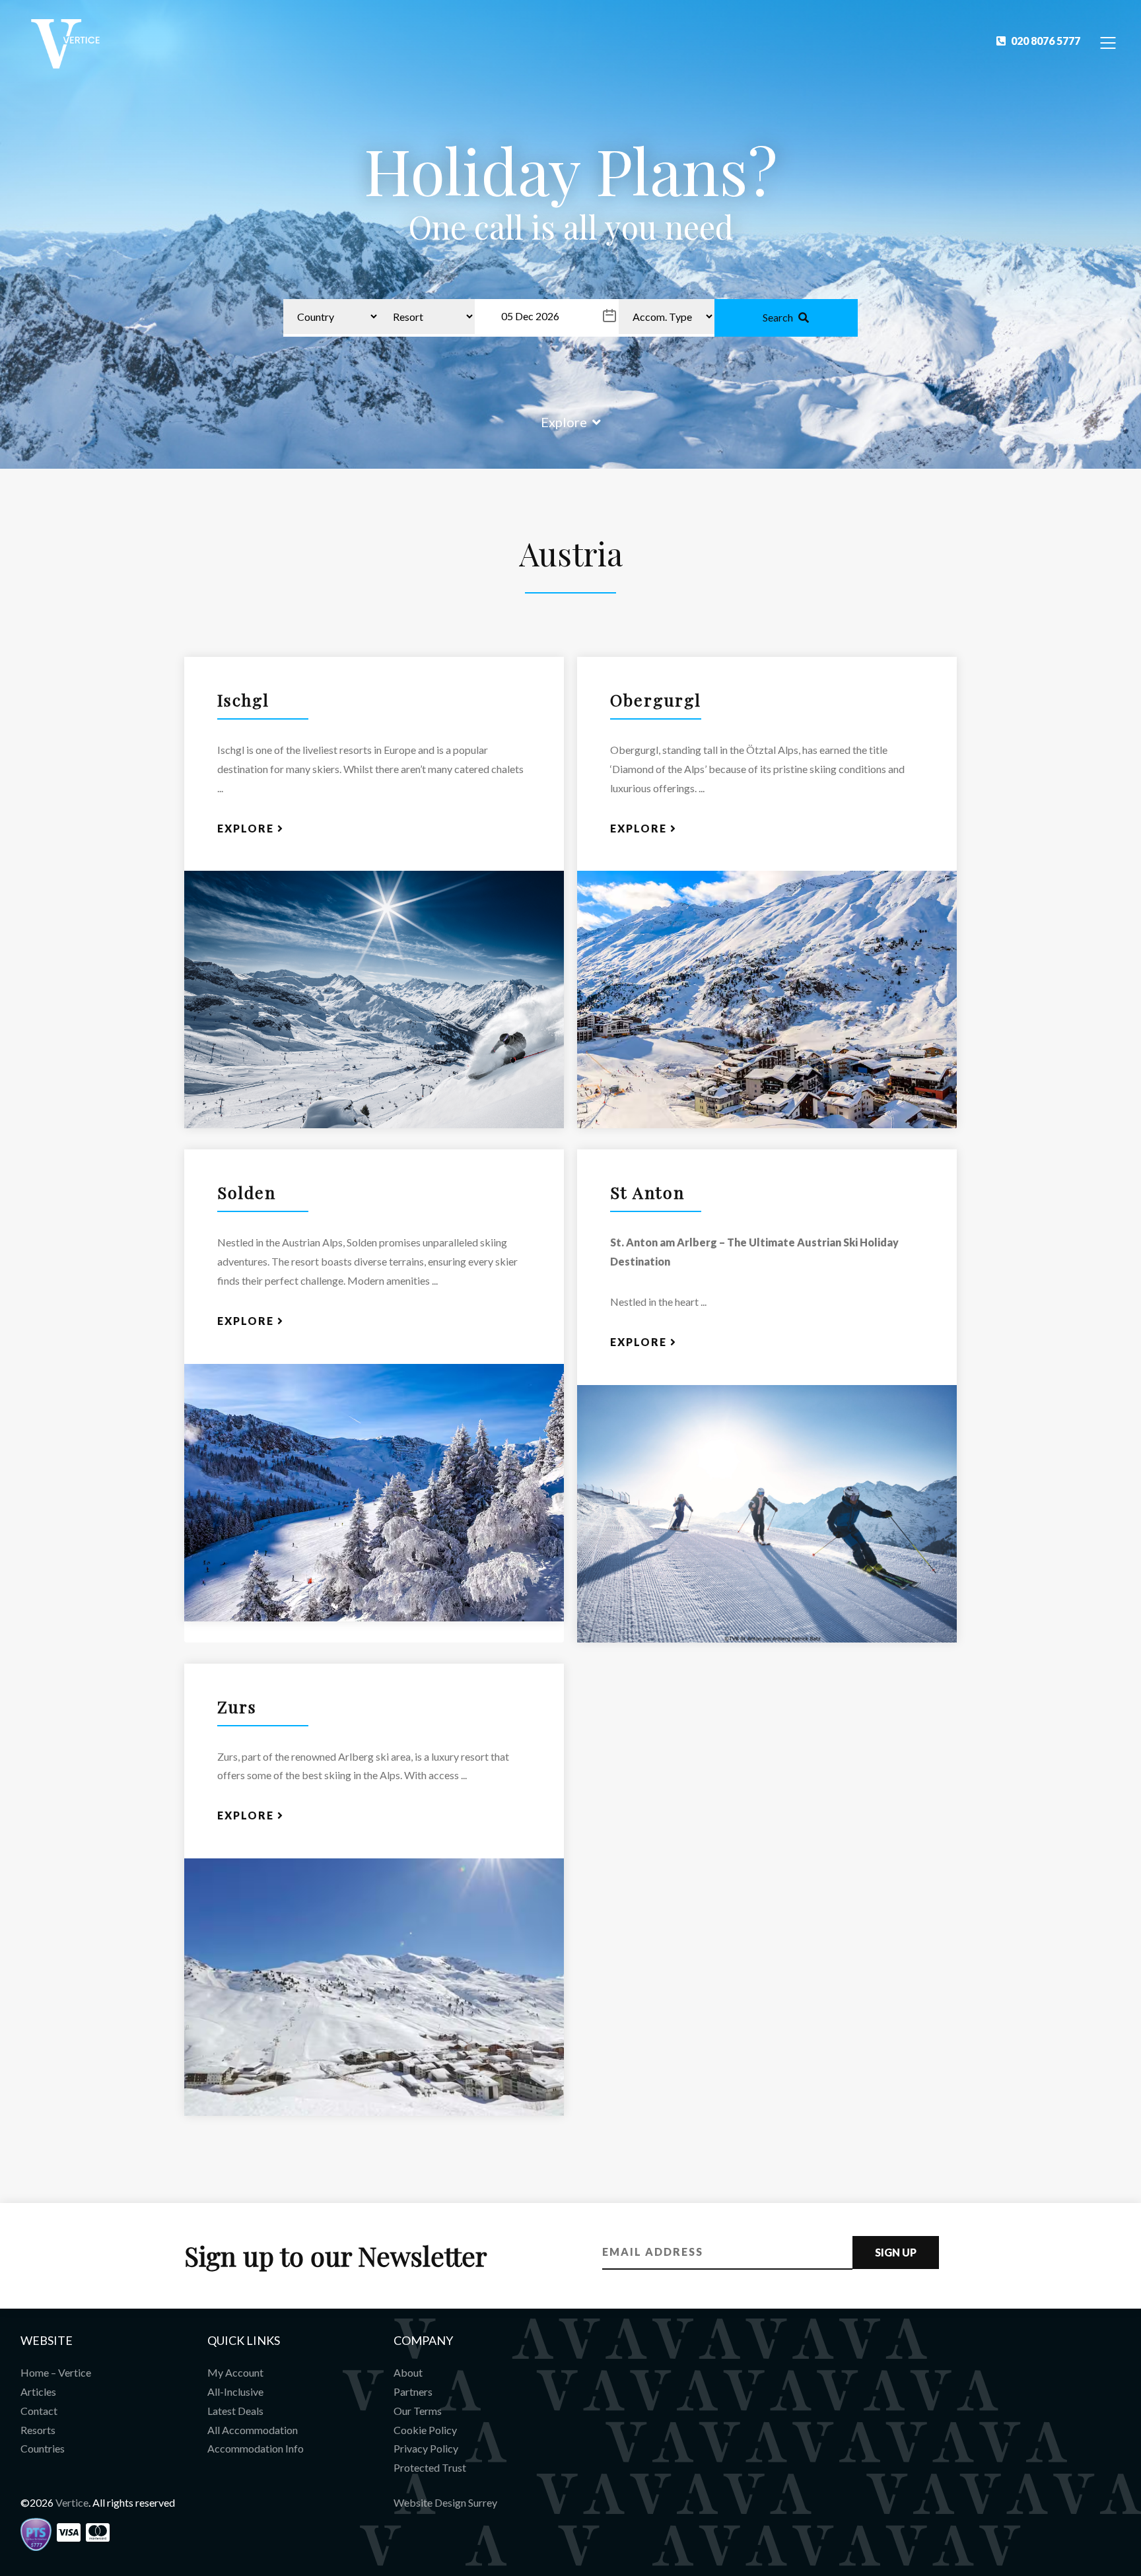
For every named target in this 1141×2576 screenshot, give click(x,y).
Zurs (237, 1706)
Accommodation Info (256, 2448)
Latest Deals (235, 2411)
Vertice (72, 2502)
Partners (413, 2391)
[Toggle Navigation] (1108, 42)
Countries (43, 2448)
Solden (247, 1192)
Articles (38, 2391)
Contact (39, 2411)
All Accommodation (253, 2430)
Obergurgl (656, 699)
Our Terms (418, 2411)
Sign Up (896, 2252)
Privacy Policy (426, 2448)
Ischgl (243, 699)
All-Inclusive (235, 2391)
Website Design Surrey (445, 2502)
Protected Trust (430, 2467)
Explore (564, 422)
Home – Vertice (56, 2372)
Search (778, 317)
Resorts (38, 2430)
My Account (235, 2372)
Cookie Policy (425, 2430)
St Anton (647, 1192)
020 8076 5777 (1046, 41)
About (408, 2372)
